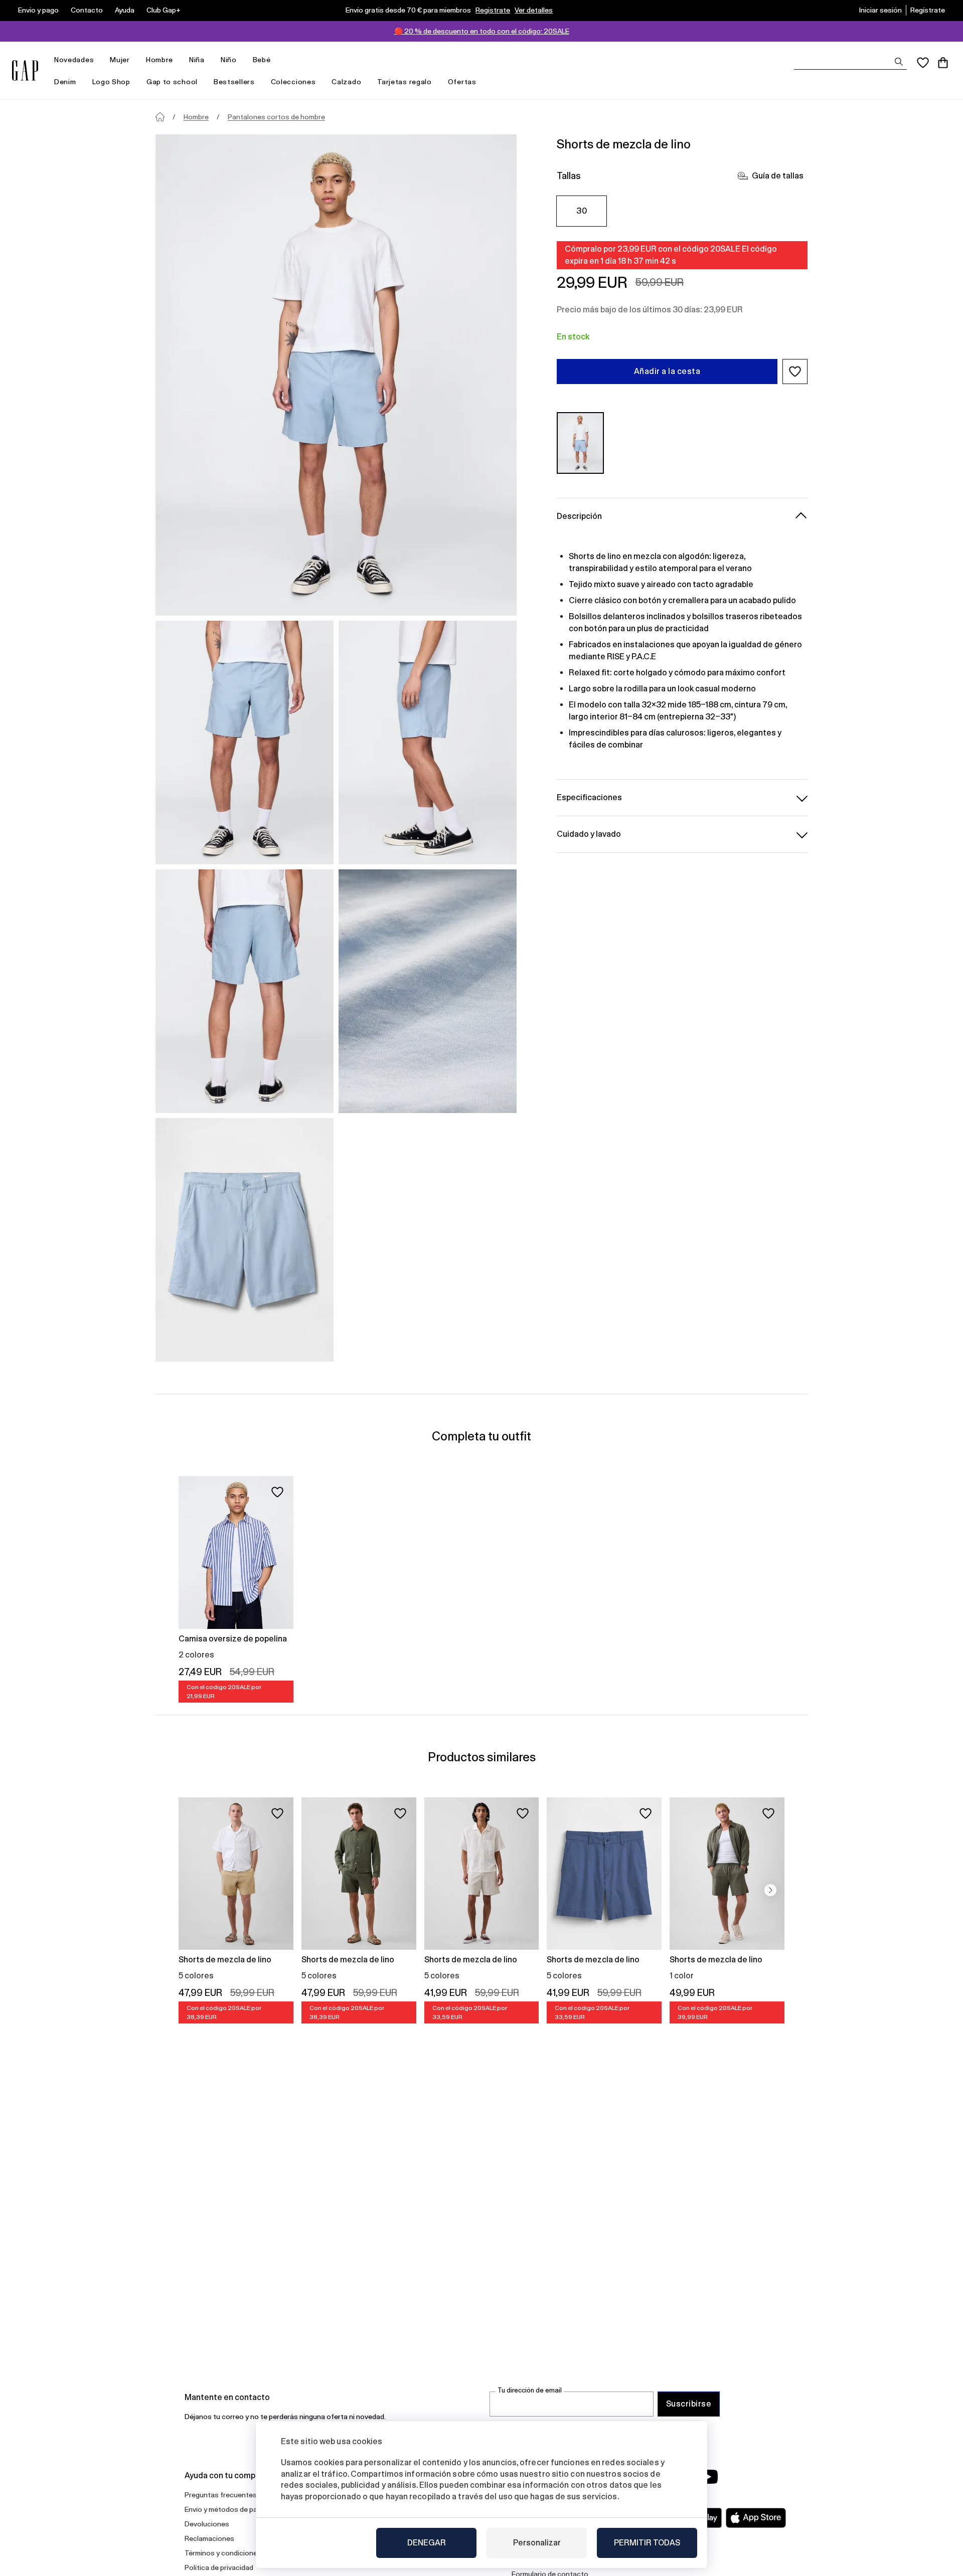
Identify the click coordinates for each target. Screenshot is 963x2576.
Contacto (87, 10)
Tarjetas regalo (405, 82)
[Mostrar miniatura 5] (245, 1240)
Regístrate (493, 10)
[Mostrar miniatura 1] (245, 743)
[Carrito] (943, 63)
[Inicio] (160, 117)
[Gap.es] (25, 70)
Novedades (74, 60)
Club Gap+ (164, 10)
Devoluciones (207, 2524)
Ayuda (125, 10)
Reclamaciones (209, 2538)
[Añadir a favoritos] (277, 1492)
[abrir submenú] (99, 60)
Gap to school (172, 82)
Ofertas (462, 82)
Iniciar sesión (880, 10)
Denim (65, 82)
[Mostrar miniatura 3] (245, 991)
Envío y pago (38, 10)
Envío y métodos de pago (225, 2509)
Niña (197, 60)
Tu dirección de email (530, 2390)
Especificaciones (589, 797)
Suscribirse (689, 2404)
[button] (795, 372)
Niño (229, 60)
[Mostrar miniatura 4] (428, 991)
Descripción (579, 516)
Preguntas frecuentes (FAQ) (230, 2495)
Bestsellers (234, 82)
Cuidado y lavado (589, 834)
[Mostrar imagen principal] (336, 375)
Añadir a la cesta (667, 371)
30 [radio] (582, 211)
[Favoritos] (923, 63)
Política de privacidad (219, 2567)
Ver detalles (534, 10)
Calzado (346, 82)
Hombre (159, 60)
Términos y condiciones (223, 2553)
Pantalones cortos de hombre (276, 117)
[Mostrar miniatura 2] (428, 743)
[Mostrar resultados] (899, 62)
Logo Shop (111, 82)
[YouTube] (708, 2477)
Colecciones (293, 82)
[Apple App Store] (756, 2518)
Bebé (262, 60)
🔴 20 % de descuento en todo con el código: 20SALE (482, 31)
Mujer (120, 60)
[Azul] (580, 443)
